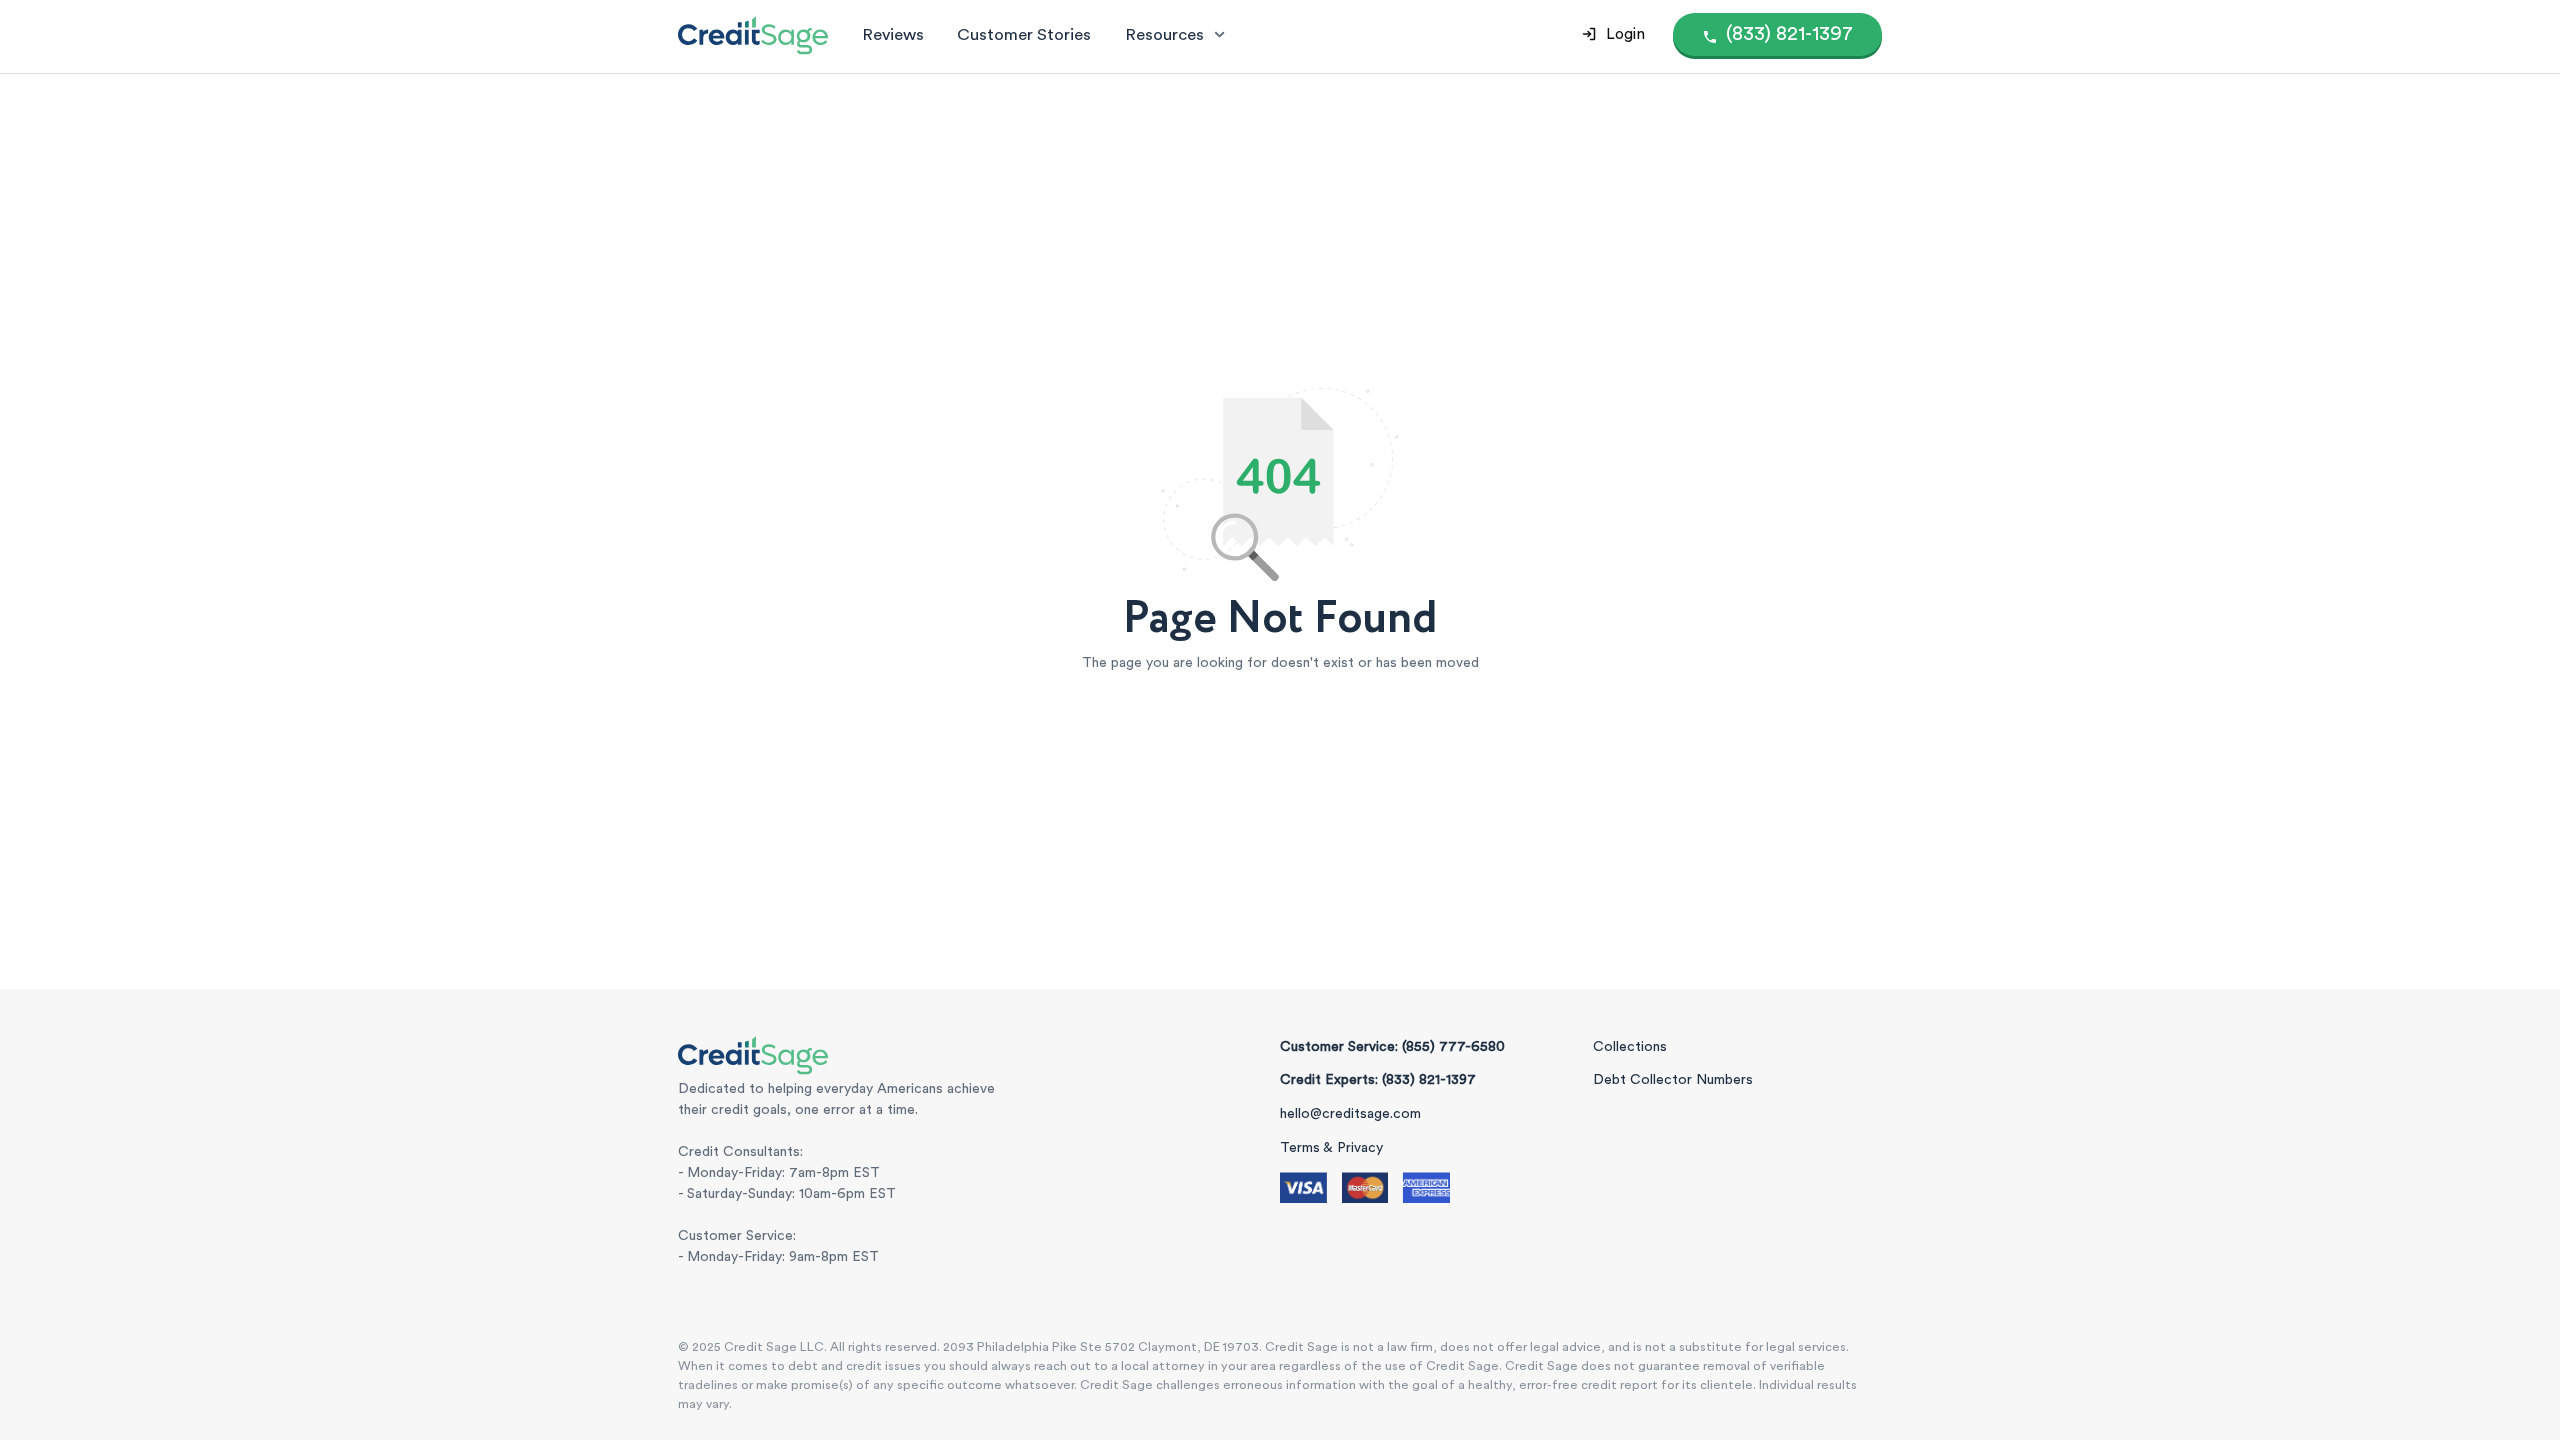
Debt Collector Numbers (1673, 1080)
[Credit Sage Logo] (753, 35)
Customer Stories (1024, 34)
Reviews (893, 34)
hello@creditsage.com (1350, 1114)
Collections (1630, 1047)
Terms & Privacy (1331, 1148)
